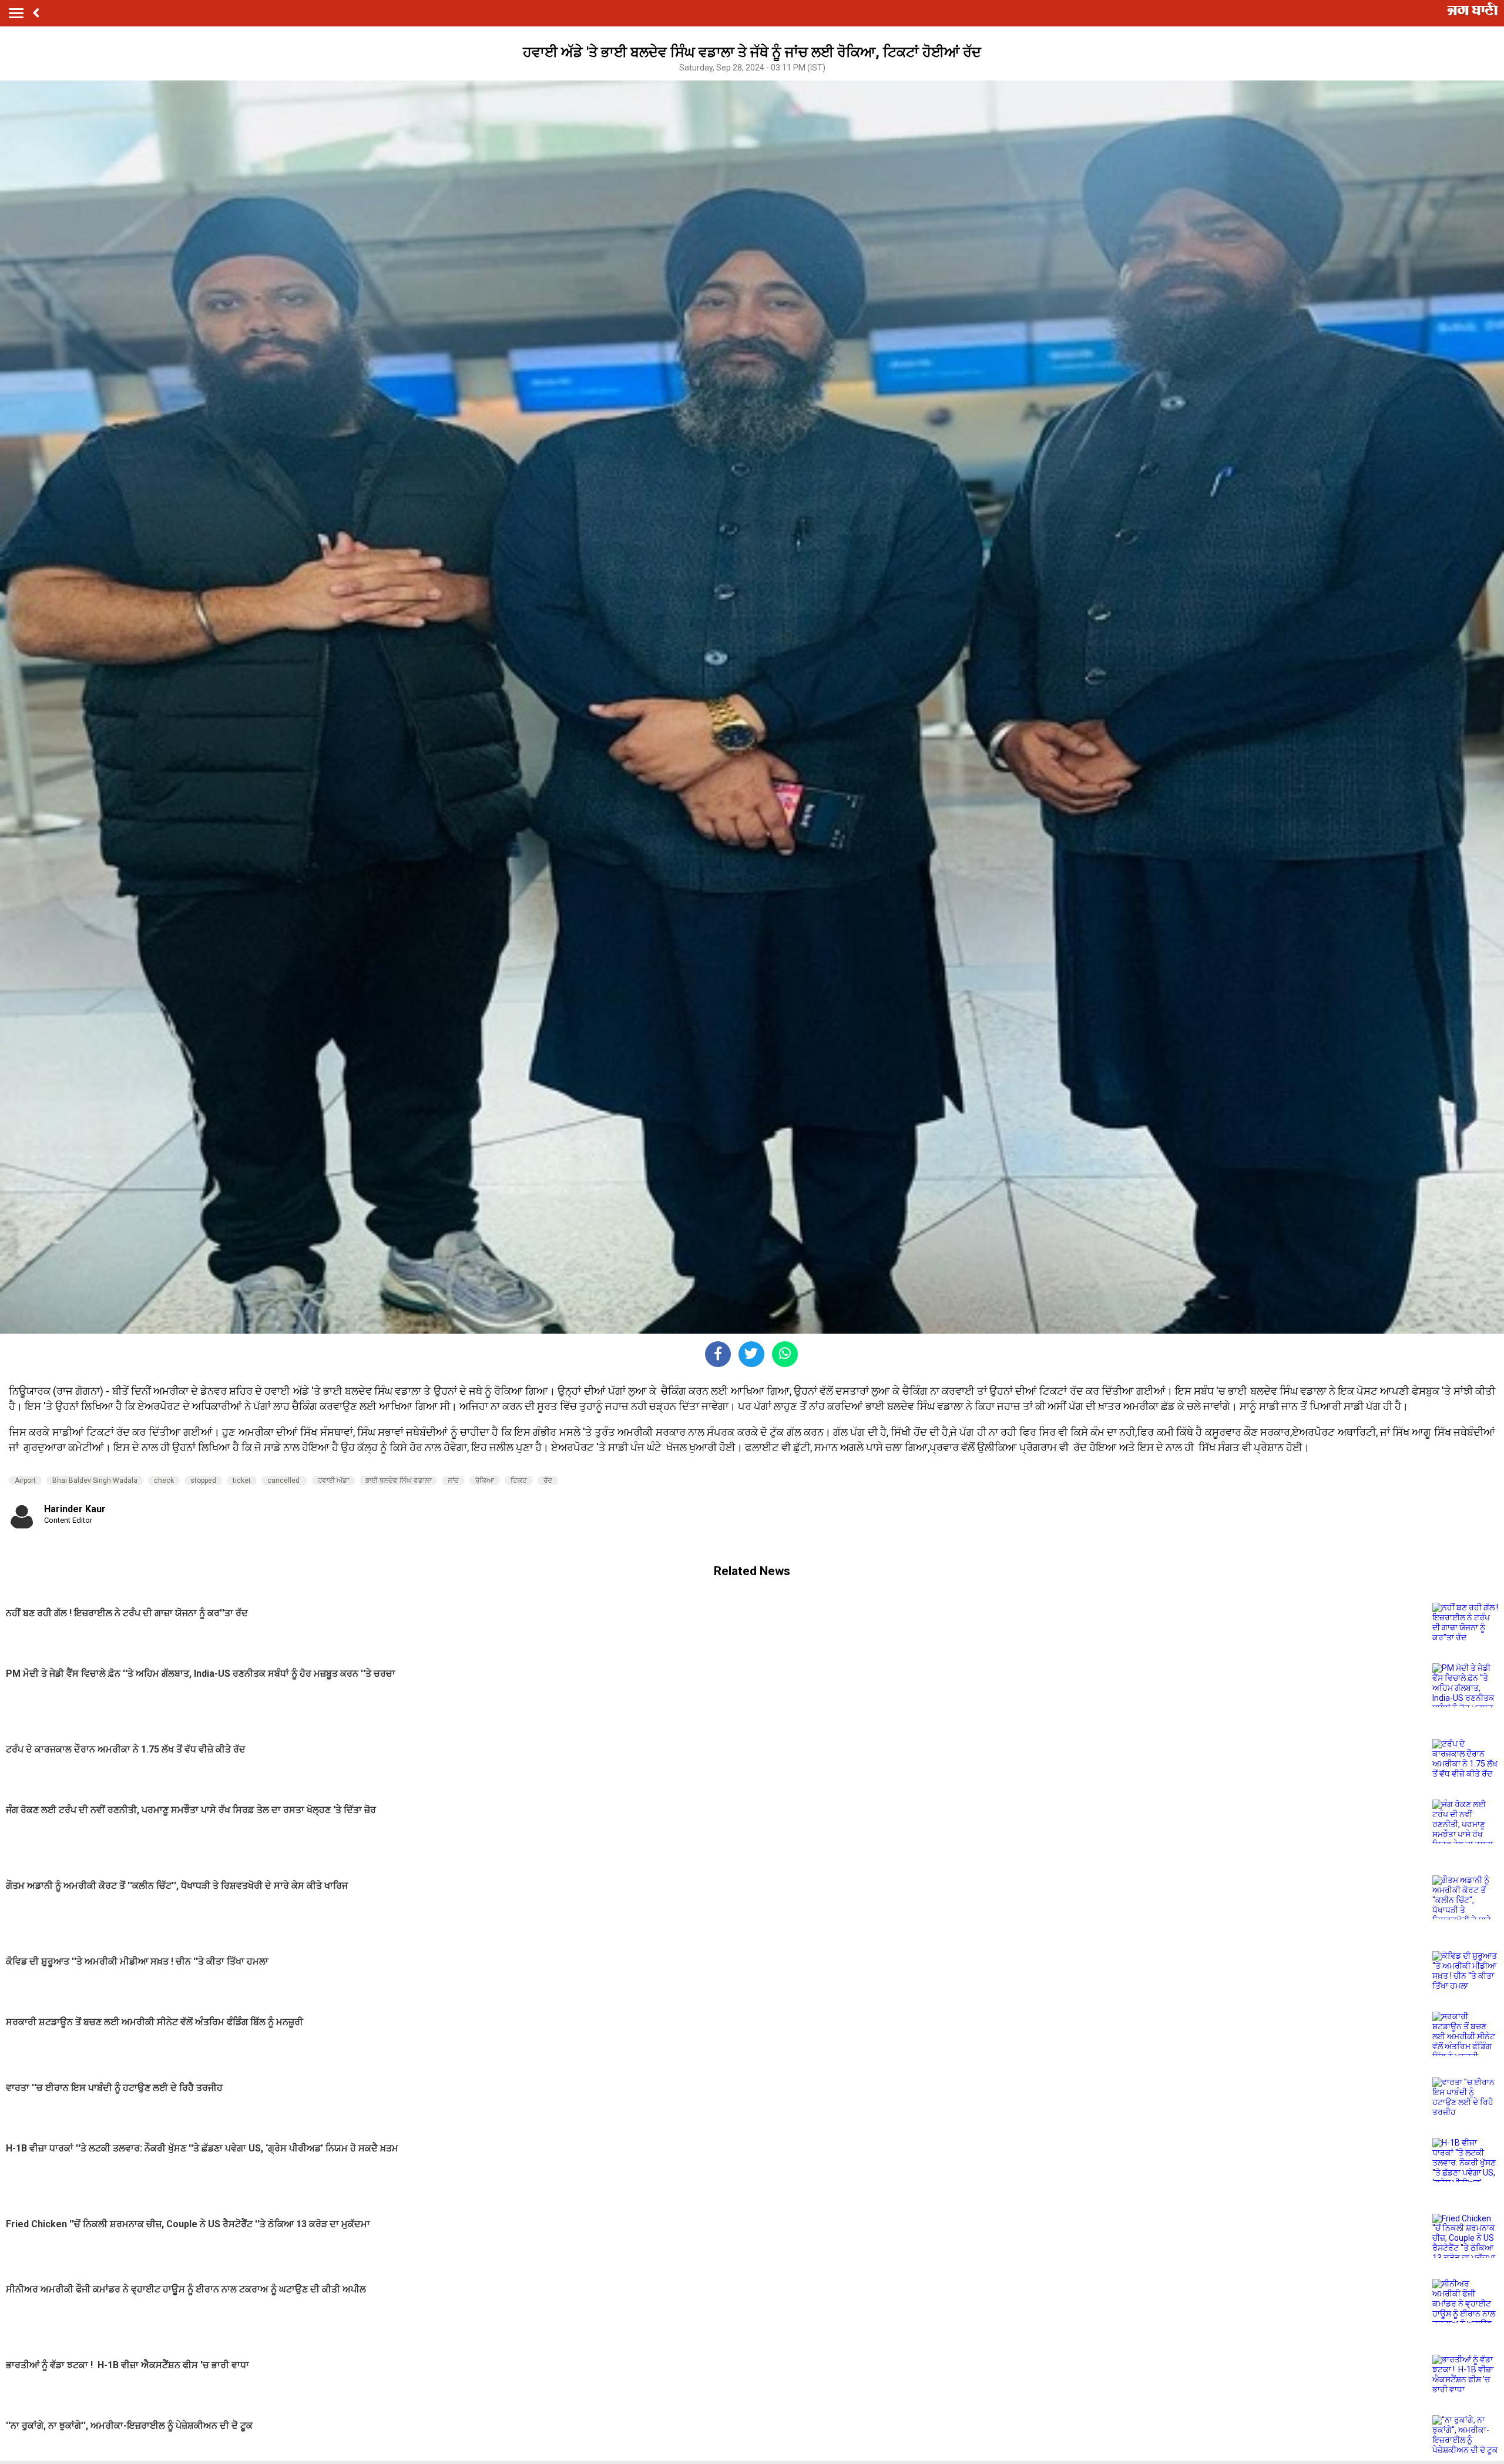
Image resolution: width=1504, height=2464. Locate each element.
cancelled (284, 1481)
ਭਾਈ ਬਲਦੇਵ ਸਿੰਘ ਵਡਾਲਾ (398, 1481)
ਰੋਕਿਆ (485, 1481)
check (164, 1481)
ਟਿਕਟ (519, 1481)
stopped (203, 1481)
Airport (25, 1481)
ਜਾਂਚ (453, 1481)
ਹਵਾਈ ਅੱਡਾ (333, 1481)
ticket (242, 1481)
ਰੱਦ (548, 1481)
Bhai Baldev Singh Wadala (95, 1481)
